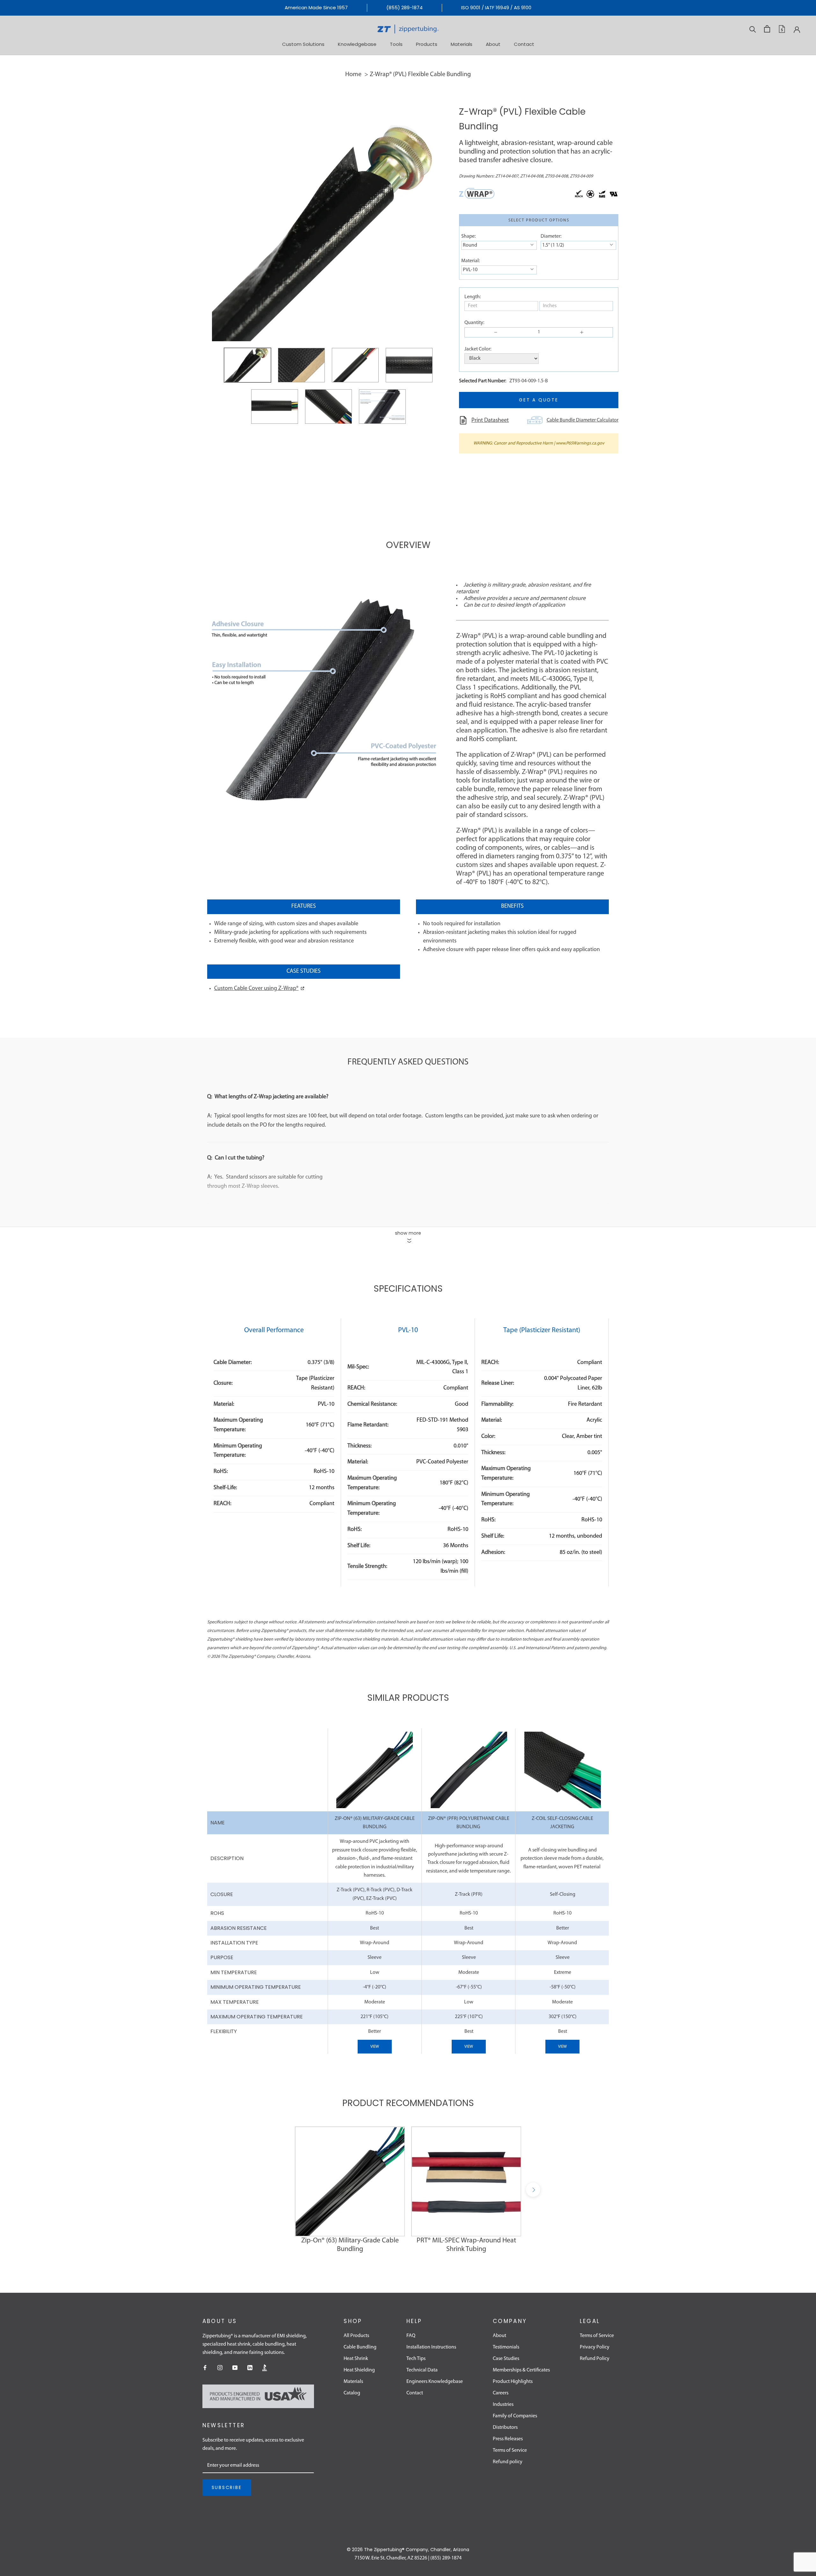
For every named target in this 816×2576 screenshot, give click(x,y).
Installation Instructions (431, 2347)
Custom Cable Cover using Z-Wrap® (256, 989)
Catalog (352, 2393)
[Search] (753, 29)
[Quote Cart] (782, 29)
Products (427, 44)
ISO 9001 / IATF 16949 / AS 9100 (496, 7)
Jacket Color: (478, 349)
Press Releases (508, 2439)
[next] (533, 2190)
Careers (501, 2393)
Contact (524, 44)
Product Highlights (513, 2382)
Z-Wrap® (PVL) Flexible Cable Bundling (420, 75)
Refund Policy (595, 2359)
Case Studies (506, 2359)
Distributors (505, 2428)
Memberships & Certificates (521, 2370)
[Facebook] (205, 2368)
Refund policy (508, 2462)
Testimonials (506, 2347)
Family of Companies (515, 2416)
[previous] (283, 2190)
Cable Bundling (360, 2347)
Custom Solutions (303, 44)
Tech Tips (416, 2359)
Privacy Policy (595, 2347)
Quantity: (474, 323)
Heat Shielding (359, 2370)
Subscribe (227, 2487)
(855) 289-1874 (404, 7)
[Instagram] (220, 2368)
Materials (462, 44)
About (493, 44)
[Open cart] (767, 29)
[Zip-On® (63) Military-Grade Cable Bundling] (350, 2181)
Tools (396, 44)
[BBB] (265, 2368)
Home (353, 75)
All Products (356, 2336)
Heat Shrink (356, 2359)
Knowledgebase (357, 44)
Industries (503, 2405)
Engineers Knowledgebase (435, 2382)
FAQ (411, 2336)
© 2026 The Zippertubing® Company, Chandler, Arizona (408, 2550)
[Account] (797, 29)
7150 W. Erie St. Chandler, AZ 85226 (391, 2558)
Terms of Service (510, 2450)
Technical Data (422, 2370)
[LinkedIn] (250, 2368)
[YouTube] (235, 2368)
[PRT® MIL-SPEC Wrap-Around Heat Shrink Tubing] (466, 2181)
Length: (473, 297)
